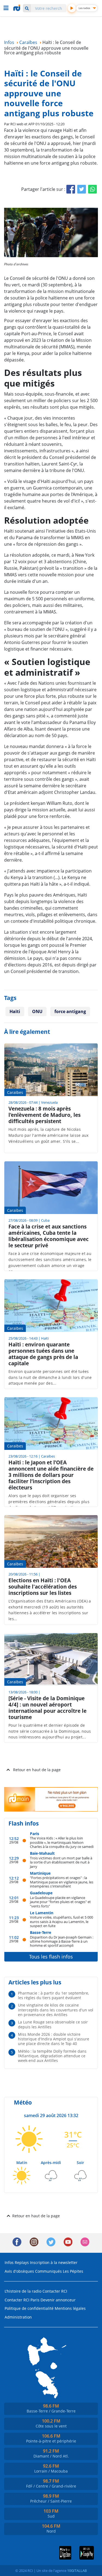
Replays (22, 2262)
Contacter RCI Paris (22, 2300)
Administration (18, 2317)
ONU (37, 1011)
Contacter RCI (55, 2291)
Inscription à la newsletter (54, 2262)
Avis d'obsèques (19, 2271)
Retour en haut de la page (37, 1770)
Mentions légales (70, 2308)
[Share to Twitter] (82, 189)
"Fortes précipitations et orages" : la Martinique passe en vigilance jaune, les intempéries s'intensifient (62, 1882)
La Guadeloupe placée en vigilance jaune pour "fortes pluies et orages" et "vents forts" (60, 1902)
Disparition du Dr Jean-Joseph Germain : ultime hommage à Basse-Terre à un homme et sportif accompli (62, 1941)
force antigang (70, 1011)
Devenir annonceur (58, 2300)
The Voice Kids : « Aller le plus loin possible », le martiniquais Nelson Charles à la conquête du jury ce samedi (62, 1842)
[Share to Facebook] (71, 189)
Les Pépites (73, 2271)
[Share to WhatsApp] (92, 189)
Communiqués (48, 2271)
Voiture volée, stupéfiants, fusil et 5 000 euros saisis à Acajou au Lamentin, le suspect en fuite (61, 1921)
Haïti (15, 1011)
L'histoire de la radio (23, 2291)
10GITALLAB (77, 2571)
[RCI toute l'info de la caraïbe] (17, 8)
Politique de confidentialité (29, 2308)
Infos (9, 2262)
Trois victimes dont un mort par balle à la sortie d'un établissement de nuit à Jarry (61, 1862)
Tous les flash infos (51, 1957)
